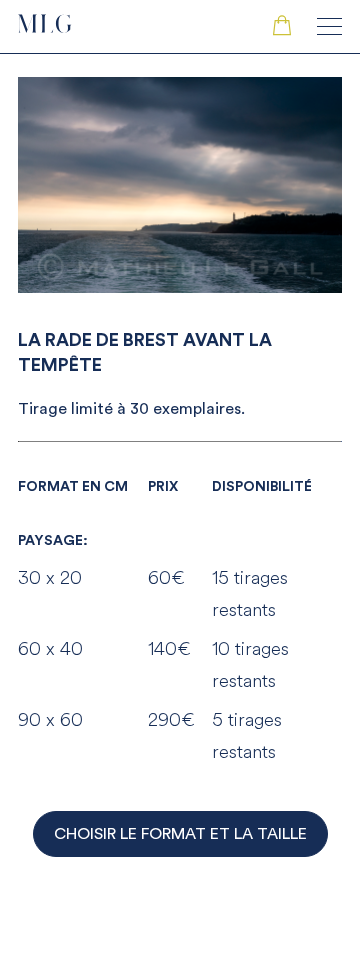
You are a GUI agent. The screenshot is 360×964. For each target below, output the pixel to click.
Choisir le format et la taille (180, 834)
